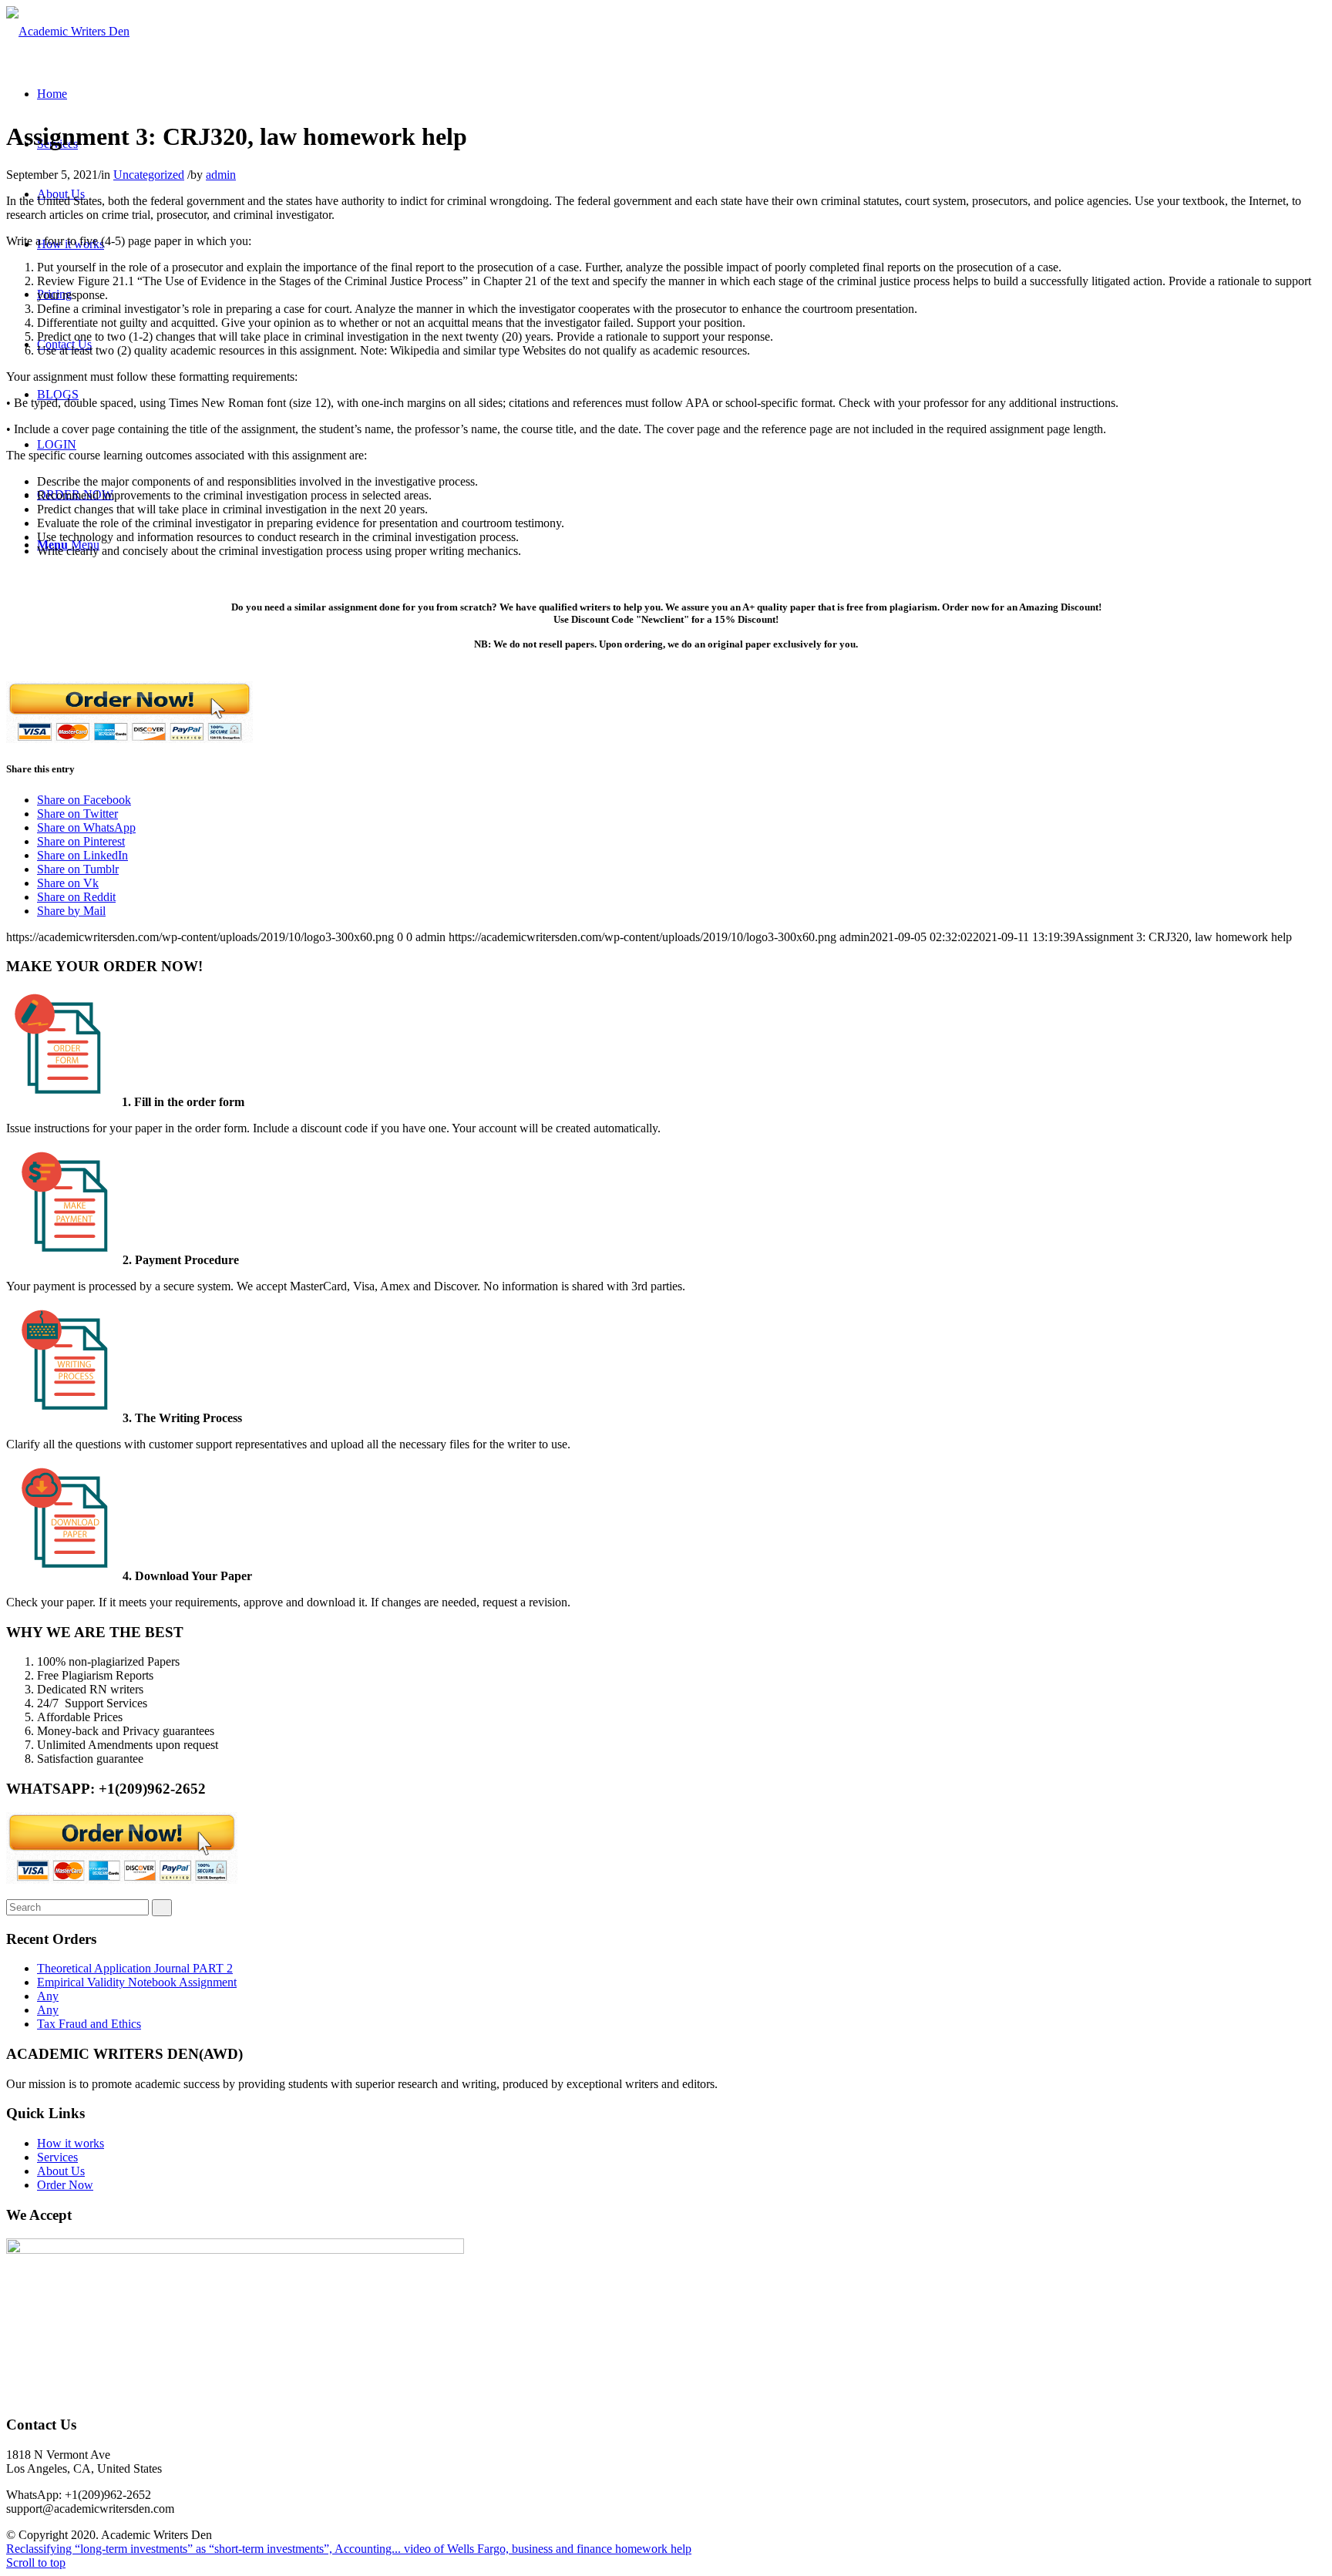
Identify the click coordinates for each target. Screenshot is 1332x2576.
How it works (71, 2143)
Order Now (65, 2185)
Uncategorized (149, 175)
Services (57, 2157)
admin (221, 175)
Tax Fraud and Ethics (89, 2024)
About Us (61, 2171)
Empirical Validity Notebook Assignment (137, 1982)
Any (48, 1996)
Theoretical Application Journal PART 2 (135, 1968)
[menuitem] (52, 94)
